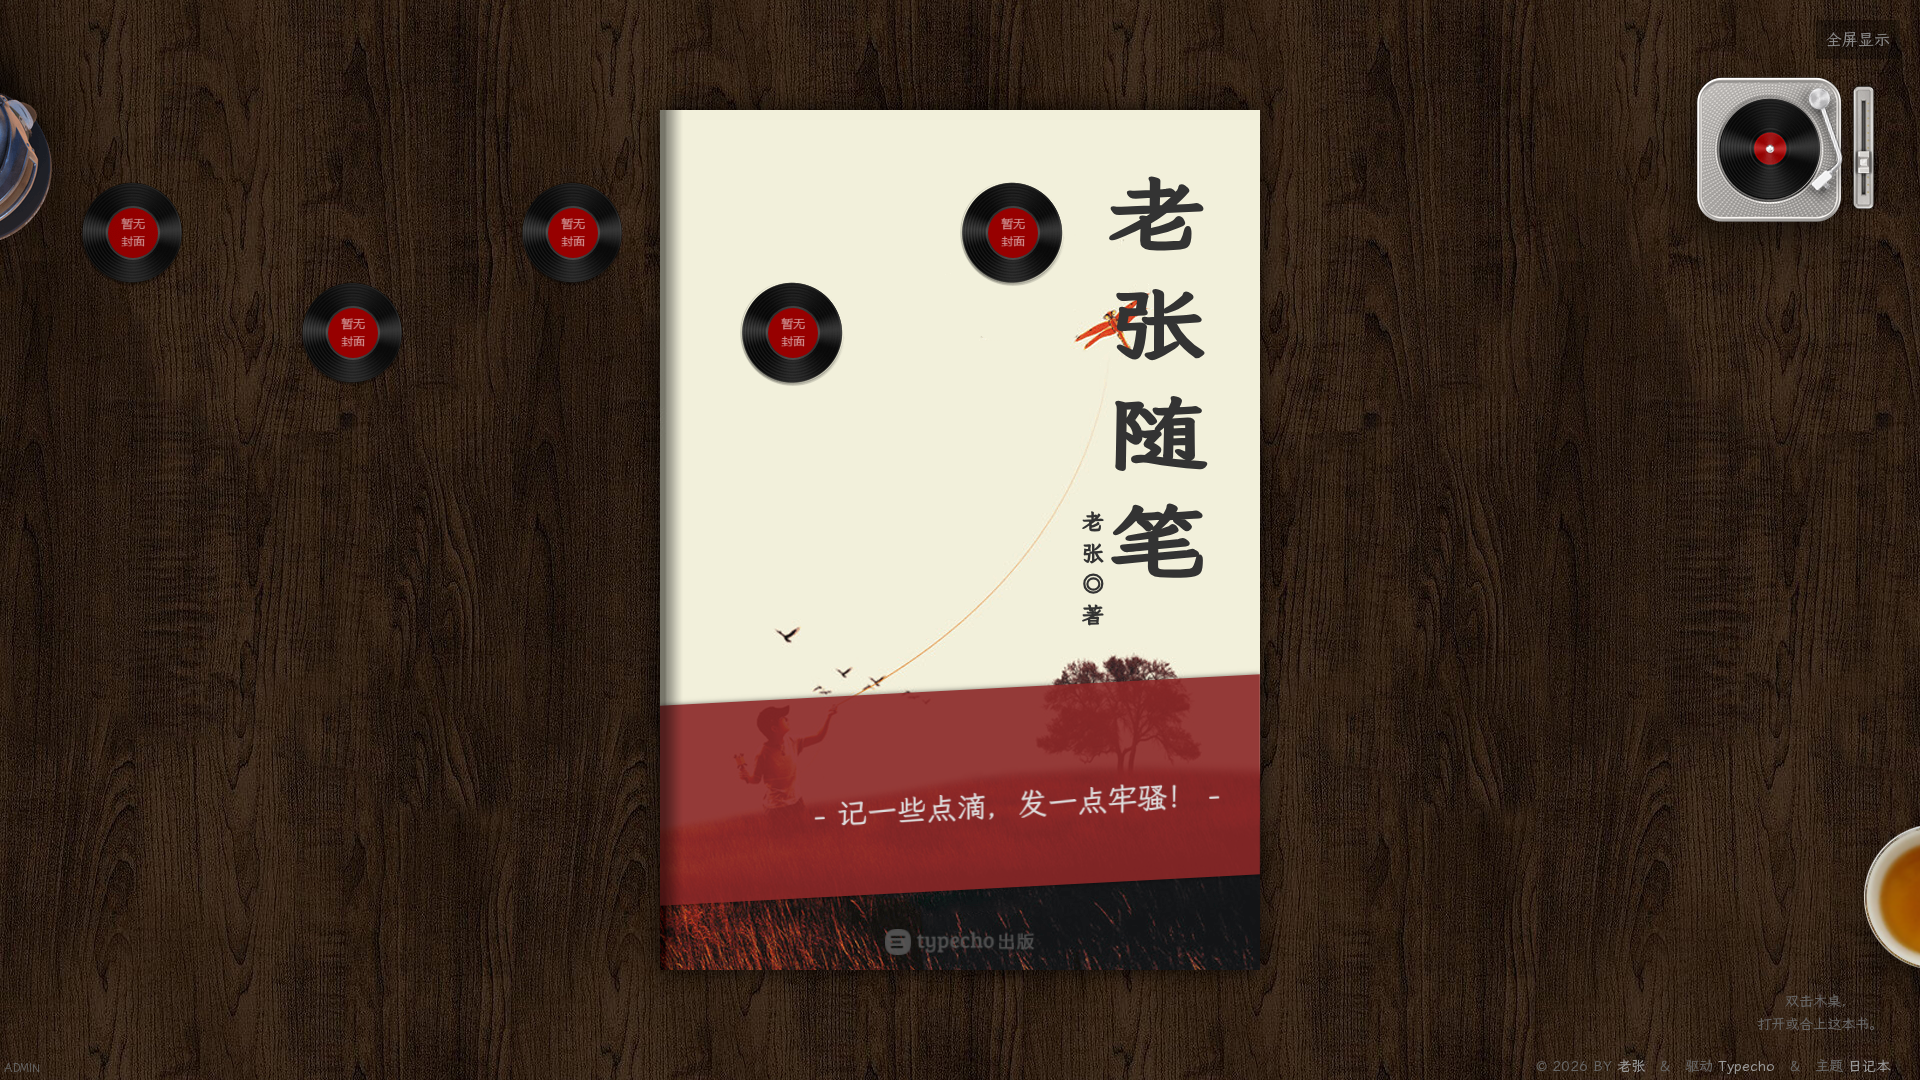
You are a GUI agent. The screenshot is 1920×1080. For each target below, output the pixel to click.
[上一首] (118, 301)
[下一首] (149, 301)
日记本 (1869, 1066)
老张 (1633, 1066)
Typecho (1746, 1066)
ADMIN (22, 1068)
